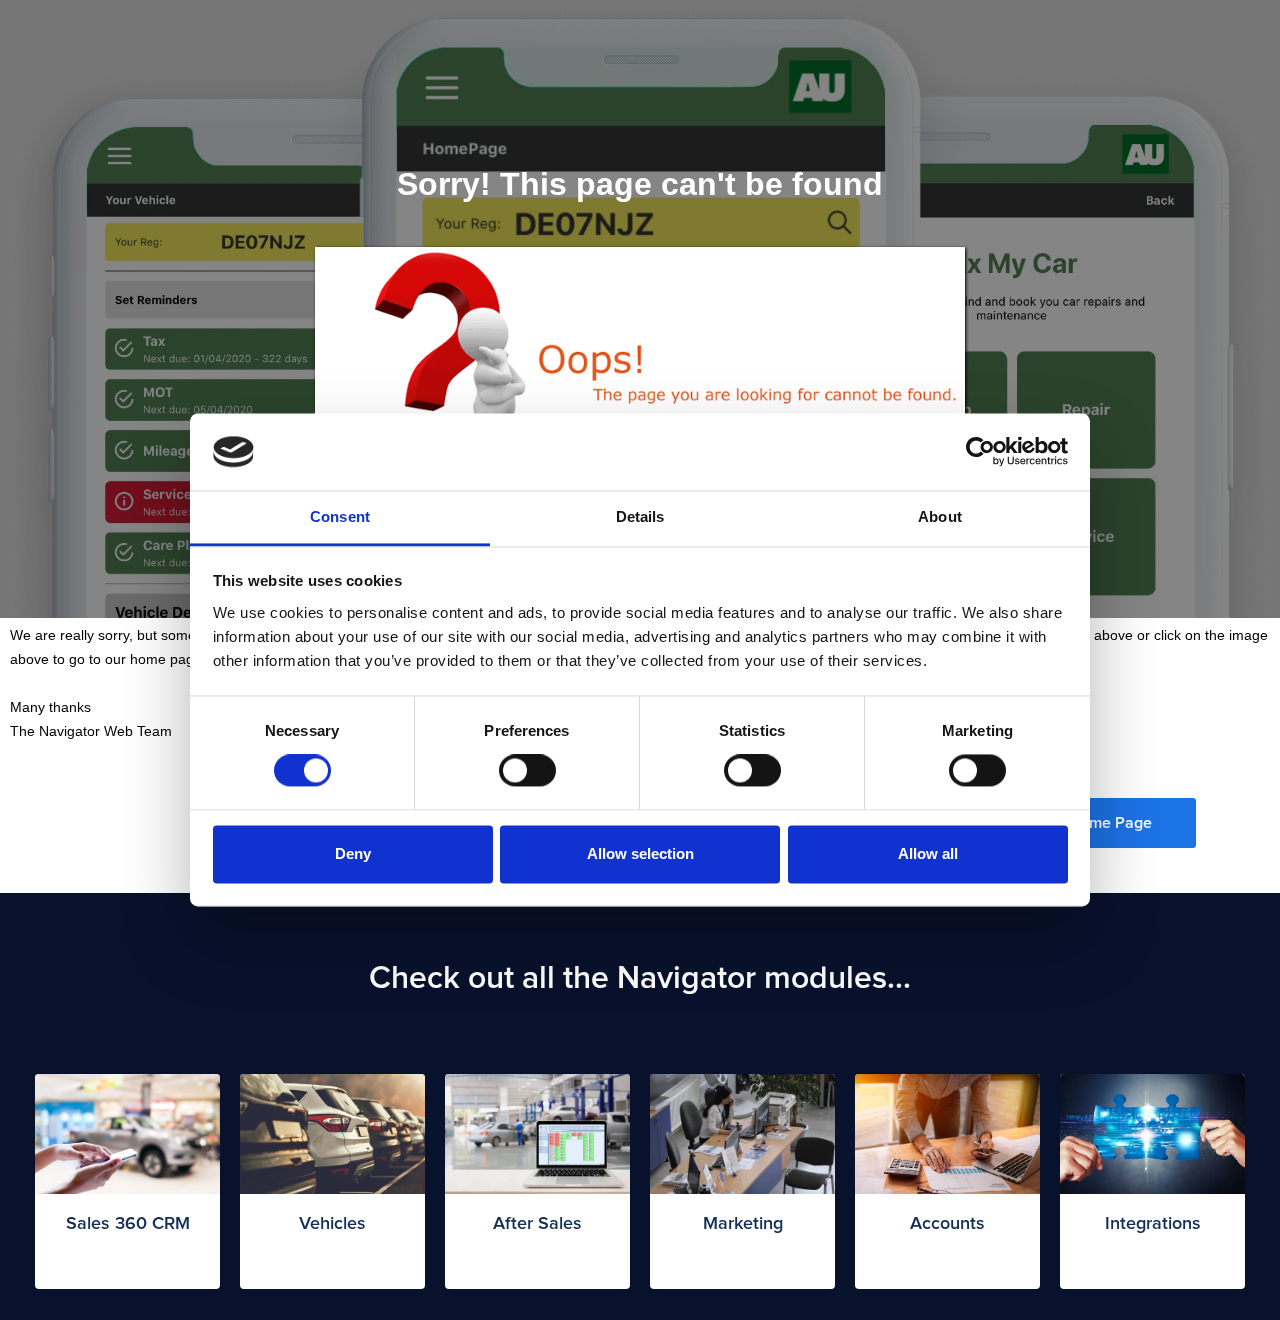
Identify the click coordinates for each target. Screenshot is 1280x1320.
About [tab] (940, 516)
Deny (353, 853)
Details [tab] (640, 516)
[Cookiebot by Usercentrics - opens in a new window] (980, 452)
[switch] (527, 771)
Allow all (928, 853)
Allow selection (640, 853)
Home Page (1110, 823)
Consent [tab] (340, 516)
